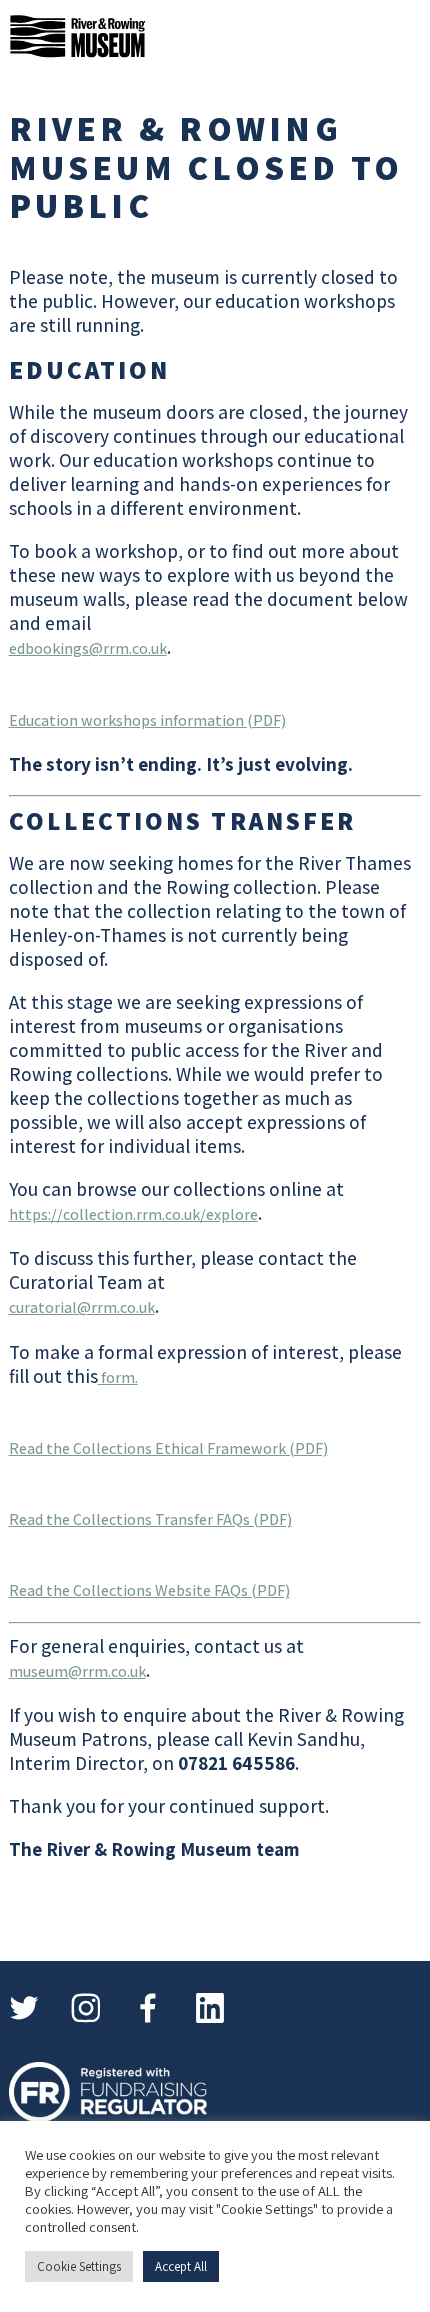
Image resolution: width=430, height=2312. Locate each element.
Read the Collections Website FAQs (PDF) (149, 1590)
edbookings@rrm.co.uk (88, 648)
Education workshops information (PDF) (147, 720)
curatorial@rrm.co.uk (82, 1307)
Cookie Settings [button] (79, 2266)
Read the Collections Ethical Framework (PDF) (168, 1448)
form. (118, 1377)
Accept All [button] (181, 2266)
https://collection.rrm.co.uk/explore (133, 1214)
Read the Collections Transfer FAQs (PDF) (150, 1519)
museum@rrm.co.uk (77, 1671)
